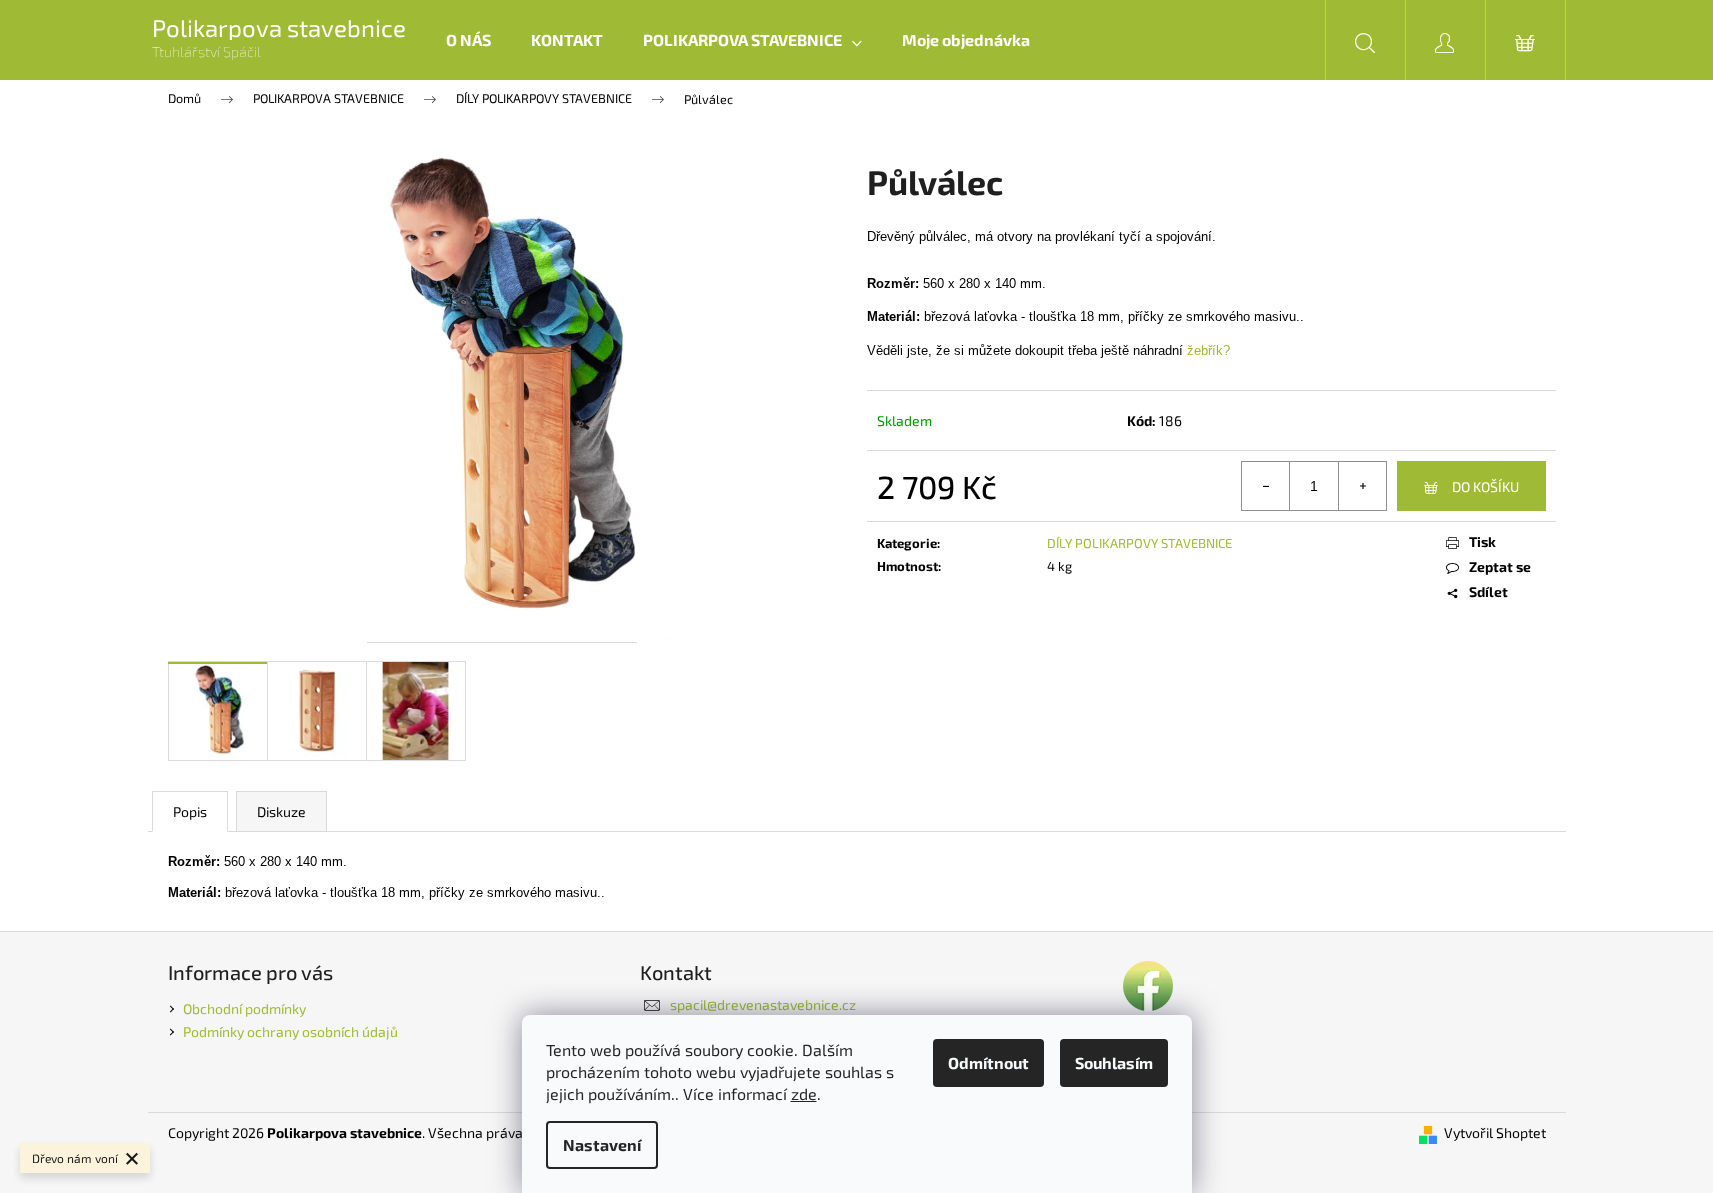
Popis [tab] (190, 811)
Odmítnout (988, 1062)
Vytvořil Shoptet (1495, 1132)
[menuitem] (468, 40)
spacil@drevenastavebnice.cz (763, 1004)
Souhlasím (1114, 1062)
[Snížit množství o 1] (1266, 486)
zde (804, 1093)
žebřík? (1208, 350)
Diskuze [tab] (281, 811)
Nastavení (602, 1144)
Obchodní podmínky (244, 1008)
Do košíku (1485, 486)
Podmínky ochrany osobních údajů (290, 1031)
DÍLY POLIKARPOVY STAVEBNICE (1139, 543)
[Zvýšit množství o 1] (1362, 486)
